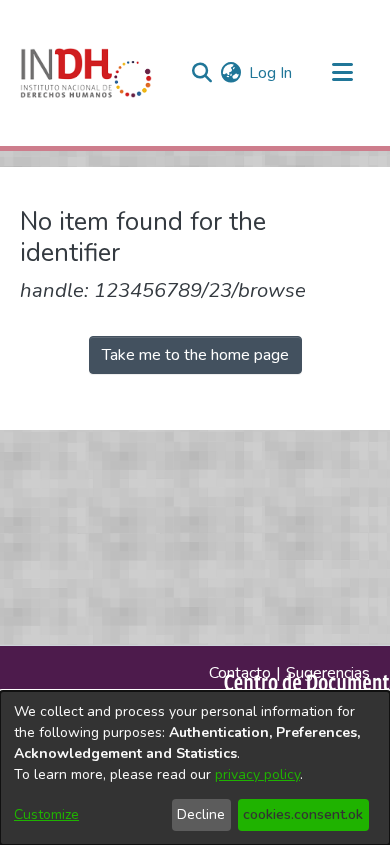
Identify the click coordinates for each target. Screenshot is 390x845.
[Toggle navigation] (342, 73)
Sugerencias (328, 673)
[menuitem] (230, 73)
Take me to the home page (195, 355)
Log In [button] (271, 73)
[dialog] (195, 768)
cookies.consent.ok (303, 814)
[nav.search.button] (201, 73)
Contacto (240, 673)
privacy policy (257, 774)
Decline (201, 814)
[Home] (86, 73)
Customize (46, 814)
